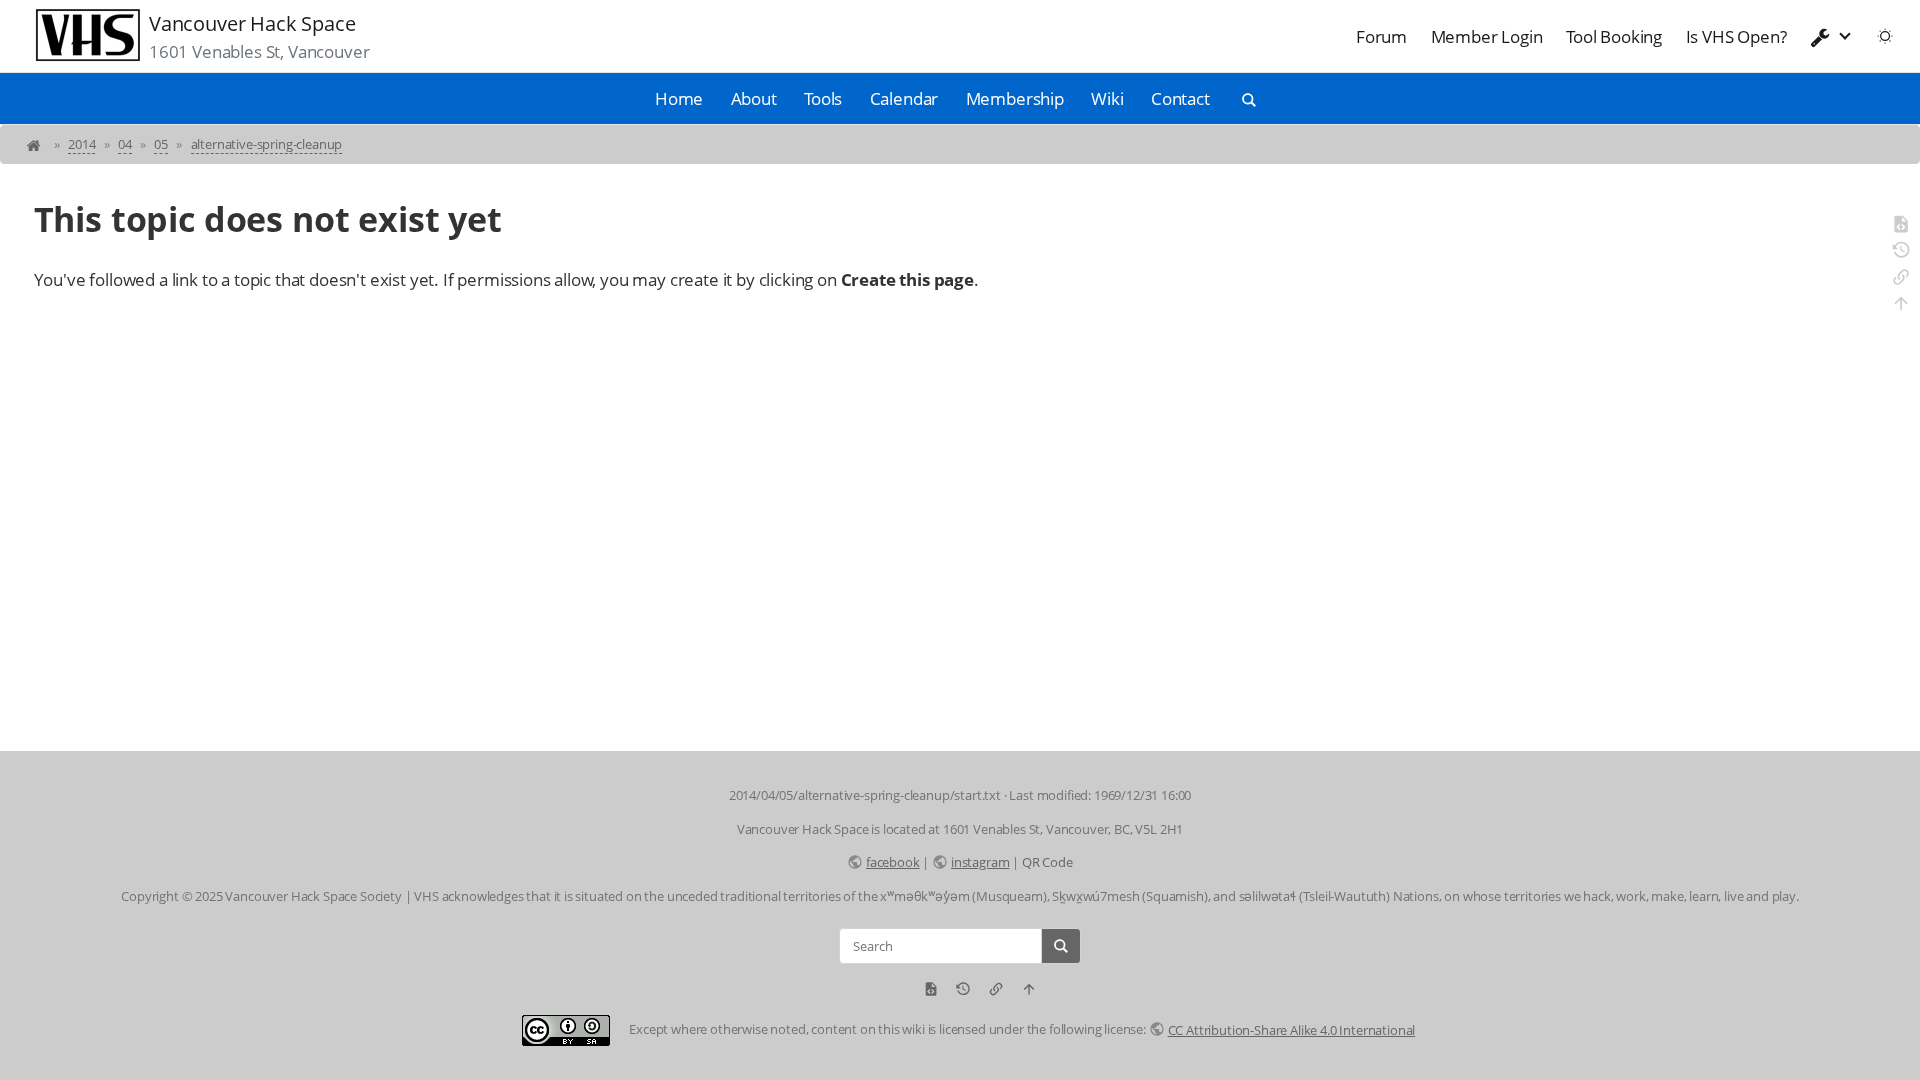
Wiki (1107, 98)
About (754, 98)
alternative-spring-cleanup (267, 144)
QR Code (1047, 862)
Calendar (904, 98)
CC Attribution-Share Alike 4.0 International (1291, 1030)
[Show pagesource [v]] (1901, 227)
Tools (823, 98)
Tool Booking (1614, 36)
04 (125, 144)
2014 (81, 144)
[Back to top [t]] (1901, 306)
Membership (1015, 98)
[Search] (1061, 946)
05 (161, 144)
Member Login (1487, 36)
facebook (892, 862)
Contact (1180, 98)
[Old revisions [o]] (1901, 253)
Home (679, 98)
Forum (1381, 36)
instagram (980, 862)
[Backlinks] (1901, 280)
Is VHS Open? (1736, 36)
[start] (35, 144)
